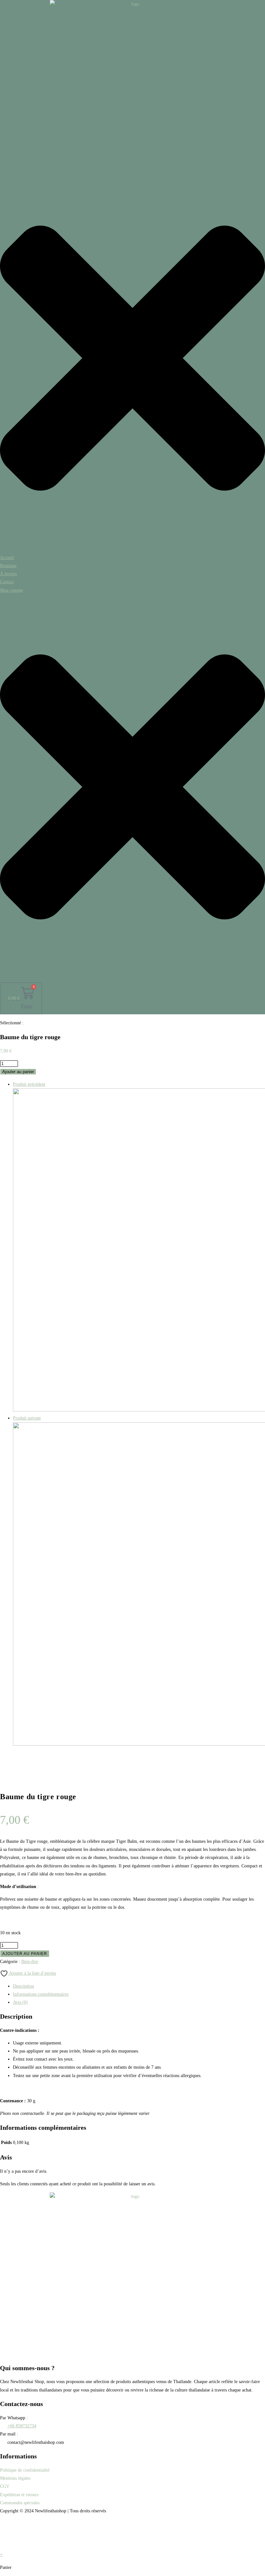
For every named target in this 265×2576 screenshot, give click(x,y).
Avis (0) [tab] (20, 2002)
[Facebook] (132, 2525)
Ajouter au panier (18, 1072)
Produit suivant (27, 1418)
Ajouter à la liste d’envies (32, 1973)
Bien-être (30, 1962)
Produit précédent (29, 1084)
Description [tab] (23, 1986)
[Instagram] (132, 2540)
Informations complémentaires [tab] (41, 1994)
